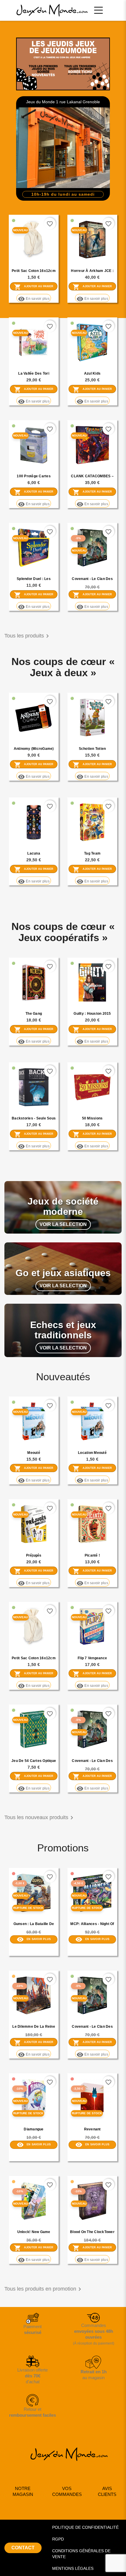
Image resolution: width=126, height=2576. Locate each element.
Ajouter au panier (34, 287)
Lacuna (34, 853)
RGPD (58, 2539)
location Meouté (92, 1453)
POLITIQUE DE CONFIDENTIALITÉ (85, 2527)
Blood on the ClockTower (92, 2232)
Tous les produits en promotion (44, 2289)
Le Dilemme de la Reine (34, 2027)
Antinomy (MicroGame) (34, 749)
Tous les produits (28, 636)
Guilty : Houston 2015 (92, 1014)
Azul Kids (92, 373)
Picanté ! (92, 1555)
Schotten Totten (92, 749)
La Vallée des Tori (34, 373)
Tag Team (92, 853)
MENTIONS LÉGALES (73, 2568)
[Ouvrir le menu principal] (98, 10)
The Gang (34, 1014)
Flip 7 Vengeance (92, 1658)
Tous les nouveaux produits (40, 1818)
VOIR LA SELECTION (63, 1224)
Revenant (92, 2129)
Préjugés (34, 1555)
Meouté (34, 1453)
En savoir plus (34, 299)
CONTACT (23, 2548)
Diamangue (34, 2129)
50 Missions (92, 1118)
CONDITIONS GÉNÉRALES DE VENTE (81, 2554)
